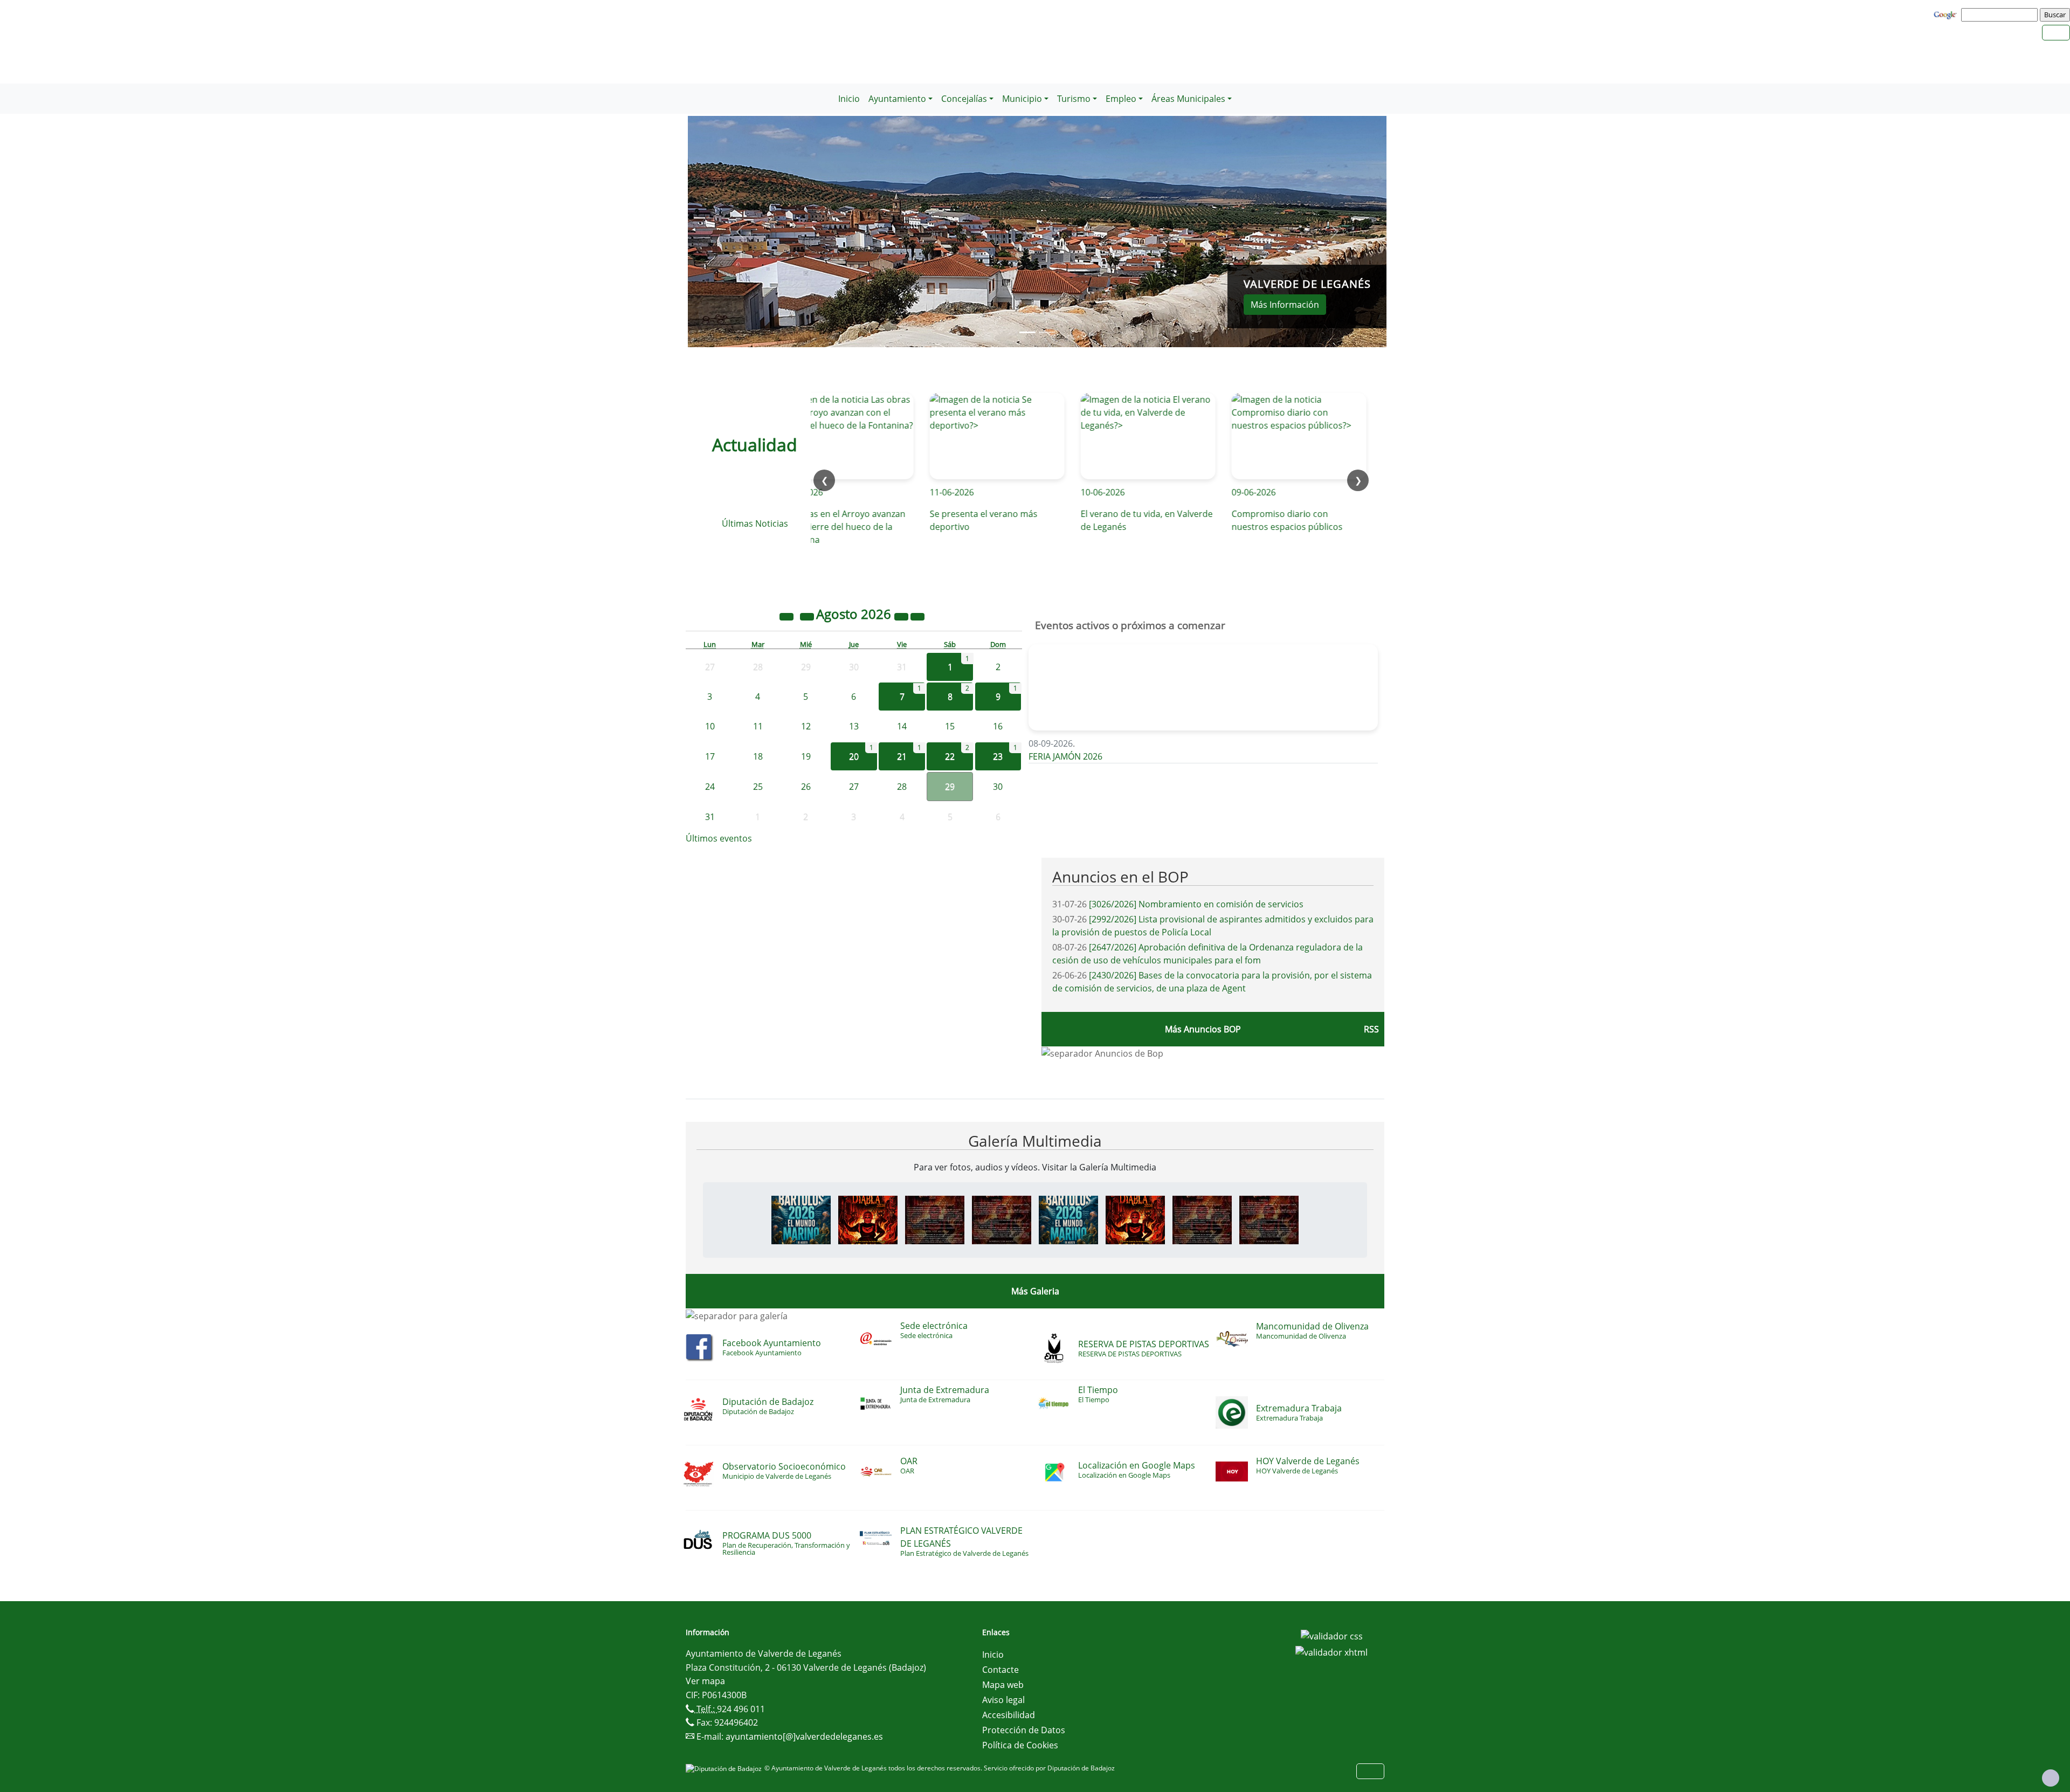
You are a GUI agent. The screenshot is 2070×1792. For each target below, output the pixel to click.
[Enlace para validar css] (1332, 1636)
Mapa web (1003, 1685)
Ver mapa (705, 1681)
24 (710, 787)
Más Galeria (1035, 1291)
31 (710, 817)
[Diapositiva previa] (740, 232)
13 (854, 726)
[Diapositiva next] (1334, 232)
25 (758, 787)
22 (950, 756)
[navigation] (2001, 15)
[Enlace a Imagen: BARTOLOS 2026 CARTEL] (801, 1219)
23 (998, 756)
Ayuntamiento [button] (897, 99)
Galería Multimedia (1035, 1141)
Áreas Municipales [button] (1188, 99)
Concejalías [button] (964, 99)
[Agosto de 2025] (788, 616)
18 (758, 756)
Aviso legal (1003, 1700)
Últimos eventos (719, 838)
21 (902, 756)
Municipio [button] (1022, 99)
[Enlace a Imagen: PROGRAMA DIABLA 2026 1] (935, 1219)
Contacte (1000, 1670)
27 (854, 787)
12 (806, 726)
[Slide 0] (1027, 332)
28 (902, 787)
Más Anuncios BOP (1203, 1029)
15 (950, 726)
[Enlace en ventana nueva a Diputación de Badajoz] (725, 1768)
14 (902, 726)
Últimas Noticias (755, 523)
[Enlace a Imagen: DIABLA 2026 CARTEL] (868, 1219)
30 (998, 787)
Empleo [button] (1121, 99)
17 (710, 756)
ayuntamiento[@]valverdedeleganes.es (804, 1736)
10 (710, 726)
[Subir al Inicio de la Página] (2051, 1778)
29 (950, 787)
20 (854, 756)
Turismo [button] (1074, 99)
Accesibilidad (1009, 1715)
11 (758, 726)
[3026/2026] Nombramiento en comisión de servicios (1196, 904)
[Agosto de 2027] (902, 616)
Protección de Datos (1024, 1730)
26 (806, 787)
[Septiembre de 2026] (917, 616)
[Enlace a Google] (1947, 14)
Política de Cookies (1020, 1745)
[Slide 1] (1047, 332)
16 (998, 726)
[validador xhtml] (1331, 1651)
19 (806, 756)
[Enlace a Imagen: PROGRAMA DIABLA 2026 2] (1002, 1219)
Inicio (849, 99)
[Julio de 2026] (808, 616)
